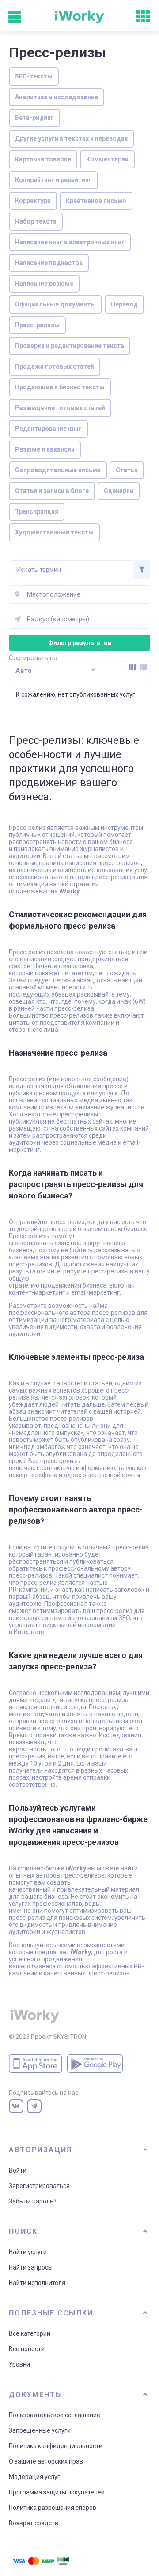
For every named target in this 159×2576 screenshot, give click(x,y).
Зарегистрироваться (39, 2186)
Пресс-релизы (37, 325)
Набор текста (36, 221)
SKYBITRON (70, 2037)
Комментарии (107, 159)
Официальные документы (55, 304)
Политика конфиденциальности (56, 2446)
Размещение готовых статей (60, 408)
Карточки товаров (43, 159)
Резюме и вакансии (45, 449)
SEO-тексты (34, 76)
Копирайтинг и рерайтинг (53, 180)
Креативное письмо (96, 201)
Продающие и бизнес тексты (60, 387)
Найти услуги (28, 2252)
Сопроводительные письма (58, 470)
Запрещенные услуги (40, 2430)
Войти (18, 2170)
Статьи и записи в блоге (52, 491)
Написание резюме (44, 284)
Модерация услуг (34, 2477)
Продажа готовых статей (55, 366)
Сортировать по (33, 658)
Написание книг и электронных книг (70, 242)
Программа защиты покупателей (57, 2492)
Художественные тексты (54, 532)
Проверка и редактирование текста (70, 346)
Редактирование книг (48, 429)
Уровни (19, 2364)
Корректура (33, 201)
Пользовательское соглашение (55, 2415)
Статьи (127, 470)
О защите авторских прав (46, 2461)
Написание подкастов (49, 263)
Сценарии (119, 491)
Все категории (30, 2333)
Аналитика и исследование (57, 97)
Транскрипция (37, 511)
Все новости (27, 2349)
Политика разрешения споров (53, 2508)
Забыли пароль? (33, 2201)
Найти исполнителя (37, 2283)
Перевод (124, 304)
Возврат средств (34, 2523)
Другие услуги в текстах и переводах (71, 138)
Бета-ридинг (34, 118)
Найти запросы (31, 2267)
